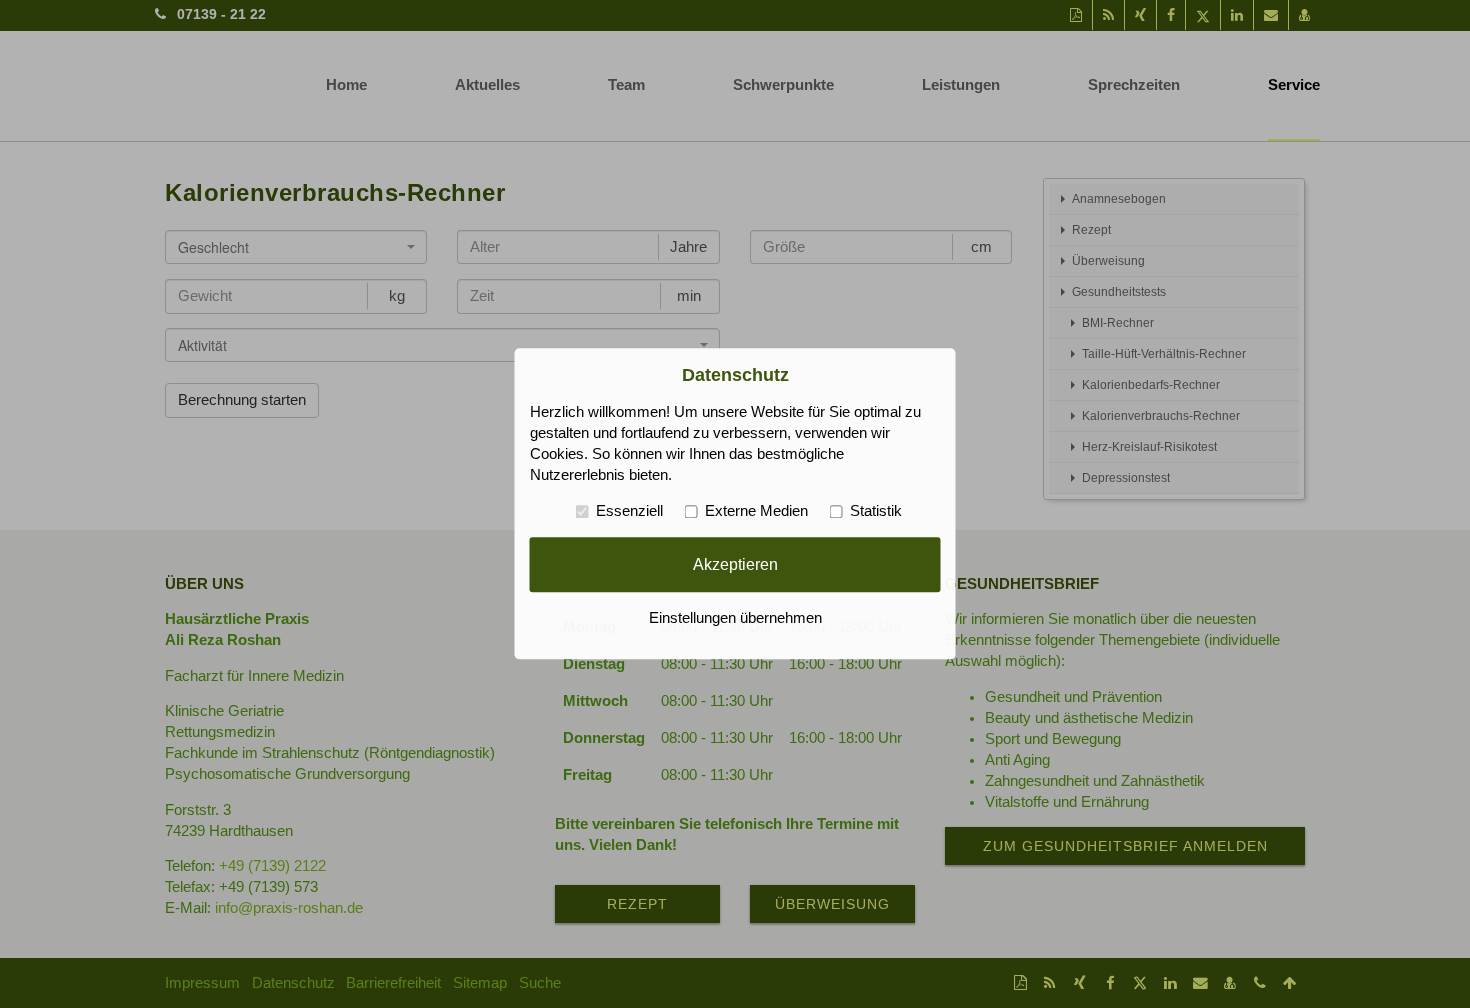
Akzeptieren (735, 564)
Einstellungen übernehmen (735, 619)
